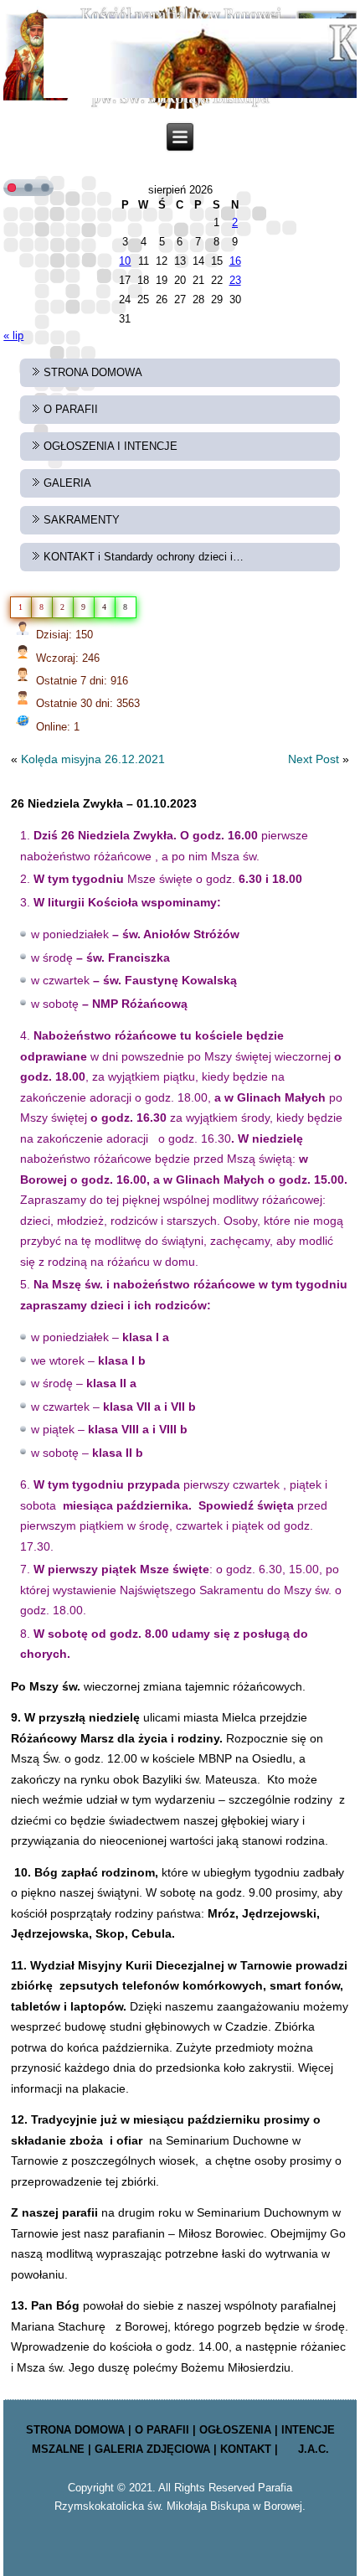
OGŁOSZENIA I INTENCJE (111, 446)
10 (125, 261)
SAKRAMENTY (82, 520)
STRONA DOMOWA (93, 372)
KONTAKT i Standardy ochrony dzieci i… (144, 557)
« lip (13, 336)
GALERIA (67, 483)
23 (235, 280)
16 (235, 261)
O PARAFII (71, 409)
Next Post (314, 759)
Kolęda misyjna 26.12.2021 (93, 759)
